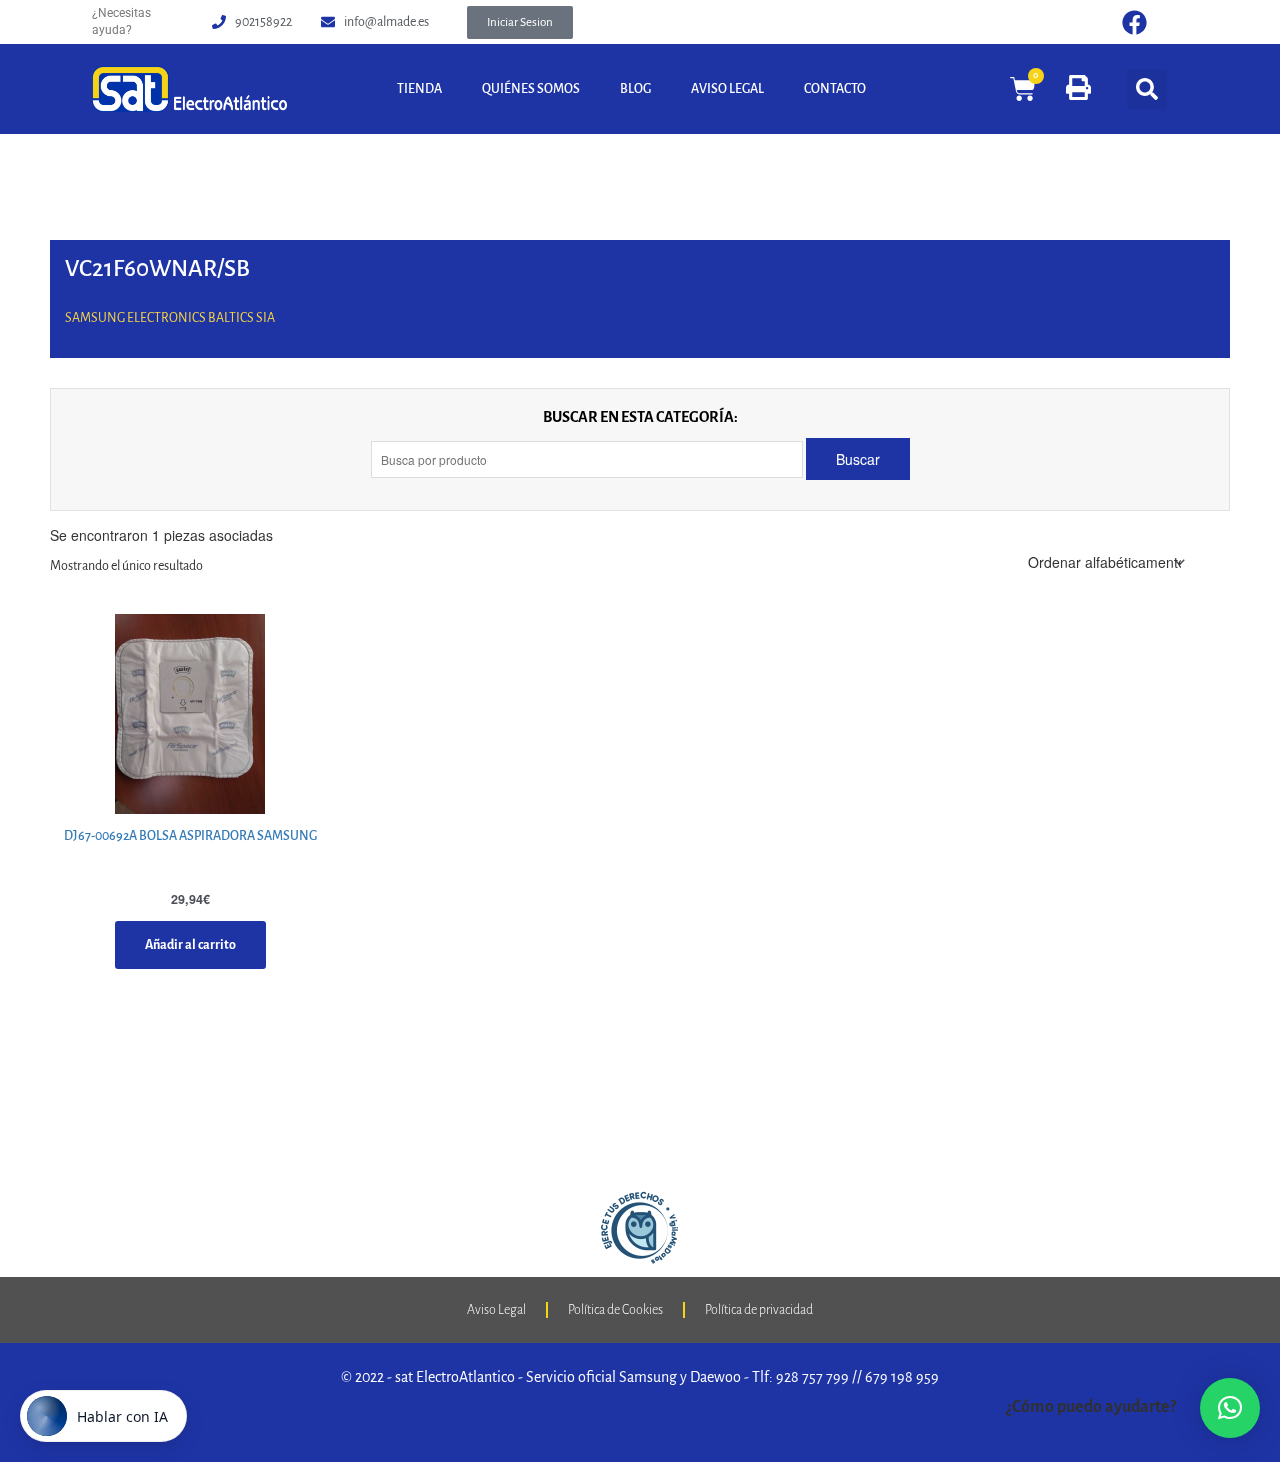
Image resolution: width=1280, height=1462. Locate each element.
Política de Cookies (615, 1310)
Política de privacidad (759, 1310)
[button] (520, 22)
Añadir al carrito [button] (190, 945)
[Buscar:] (588, 459)
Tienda (419, 89)
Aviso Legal (727, 89)
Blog (635, 89)
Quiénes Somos (531, 89)
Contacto (835, 89)
